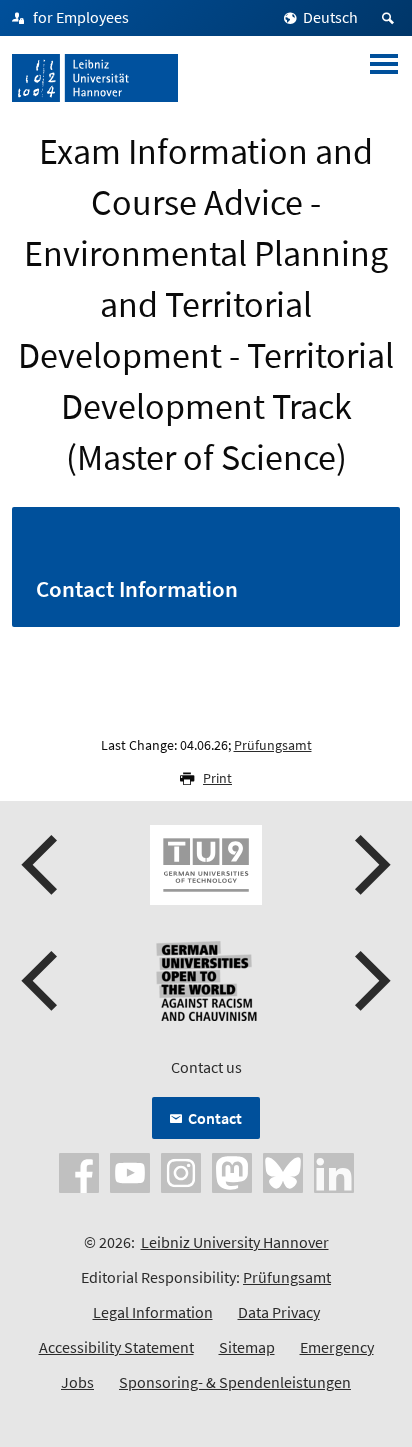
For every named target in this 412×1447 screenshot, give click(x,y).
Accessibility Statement (116, 1347)
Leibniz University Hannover (235, 1242)
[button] (42, 865)
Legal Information (153, 1312)
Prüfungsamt (273, 745)
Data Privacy (279, 1312)
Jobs (77, 1382)
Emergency (337, 1347)
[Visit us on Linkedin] (334, 1171)
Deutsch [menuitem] (330, 17)
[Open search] (391, 18)
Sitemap (247, 1347)
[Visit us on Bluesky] (283, 1171)
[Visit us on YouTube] (130, 1171)
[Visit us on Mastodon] (232, 1171)
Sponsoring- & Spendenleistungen (235, 1382)
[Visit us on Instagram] (181, 1171)
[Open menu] (384, 78)
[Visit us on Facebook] (79, 1171)
